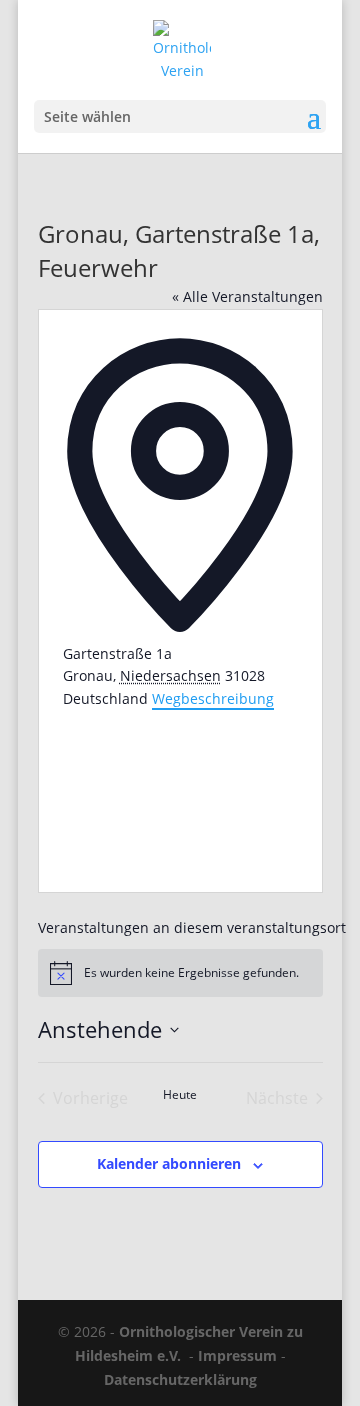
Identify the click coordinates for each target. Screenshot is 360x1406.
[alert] (180, 973)
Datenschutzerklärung (180, 1379)
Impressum (237, 1355)
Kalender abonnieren (169, 1163)
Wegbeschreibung (213, 698)
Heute (180, 1095)
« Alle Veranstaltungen (247, 296)
